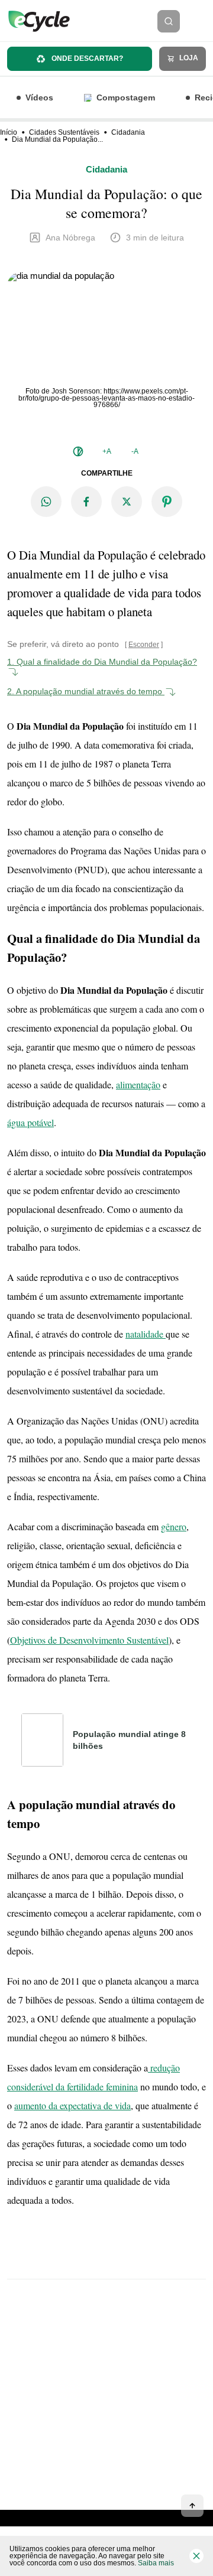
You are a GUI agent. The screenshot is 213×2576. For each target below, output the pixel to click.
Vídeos (39, 97)
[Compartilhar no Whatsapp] (46, 502)
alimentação (138, 1084)
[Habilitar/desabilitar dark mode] (78, 451)
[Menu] (200, 21)
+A (107, 451)
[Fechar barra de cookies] (196, 2556)
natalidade (146, 1334)
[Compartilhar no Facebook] (86, 502)
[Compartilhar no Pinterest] (167, 502)
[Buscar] (169, 21)
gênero (174, 1526)
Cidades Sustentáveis (64, 132)
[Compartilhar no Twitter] (127, 502)
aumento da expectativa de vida (72, 2105)
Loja (188, 58)
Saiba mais (156, 2563)
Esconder (144, 645)
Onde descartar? (86, 58)
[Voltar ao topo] (192, 2506)
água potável (30, 1122)
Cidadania (128, 132)
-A (135, 451)
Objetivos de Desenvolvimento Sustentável (89, 1640)
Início (9, 132)
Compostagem (126, 97)
